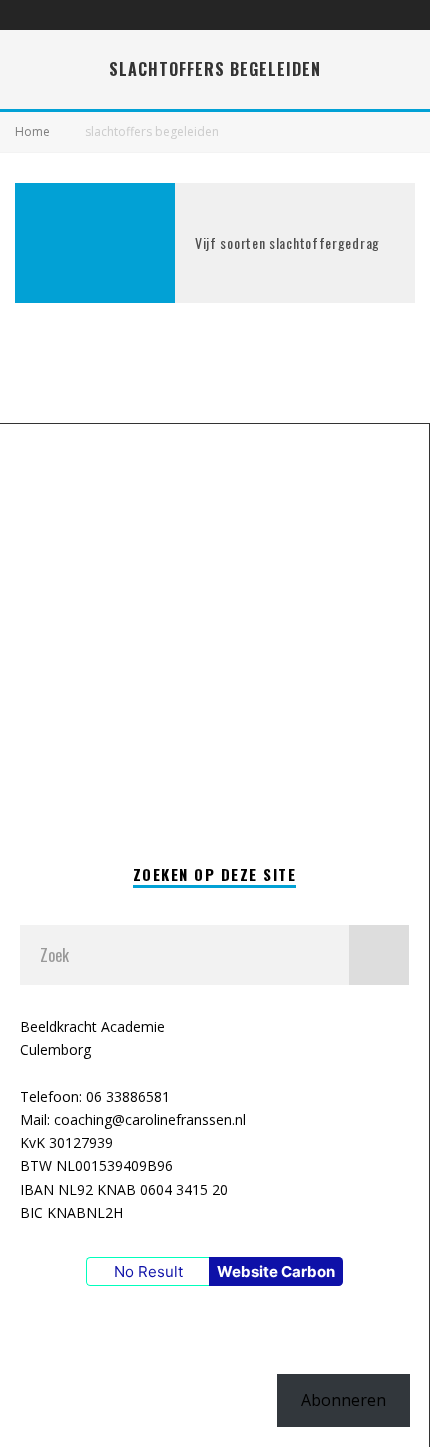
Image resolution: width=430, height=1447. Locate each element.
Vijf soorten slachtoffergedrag (287, 242)
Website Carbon (276, 1271)
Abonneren (343, 1400)
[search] (379, 955)
